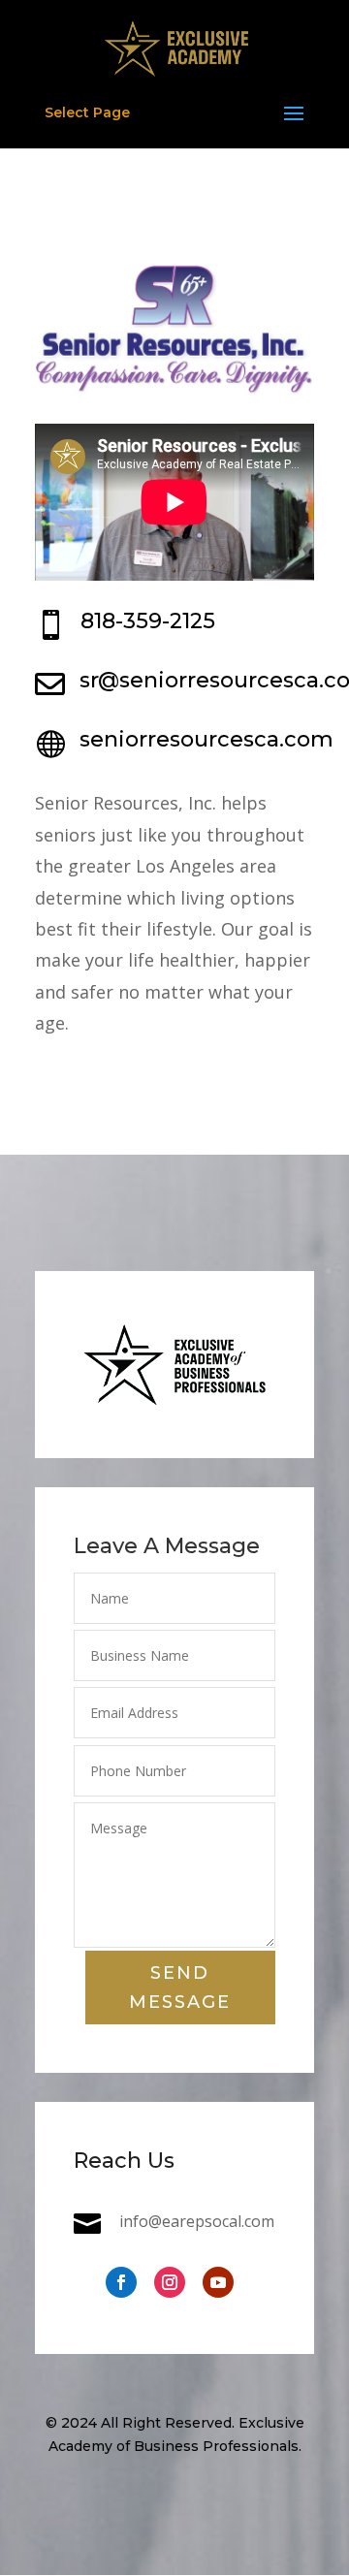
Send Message (180, 1988)
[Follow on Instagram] (170, 2282)
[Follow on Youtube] (218, 2282)
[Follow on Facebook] (121, 2282)
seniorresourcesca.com (206, 739)
